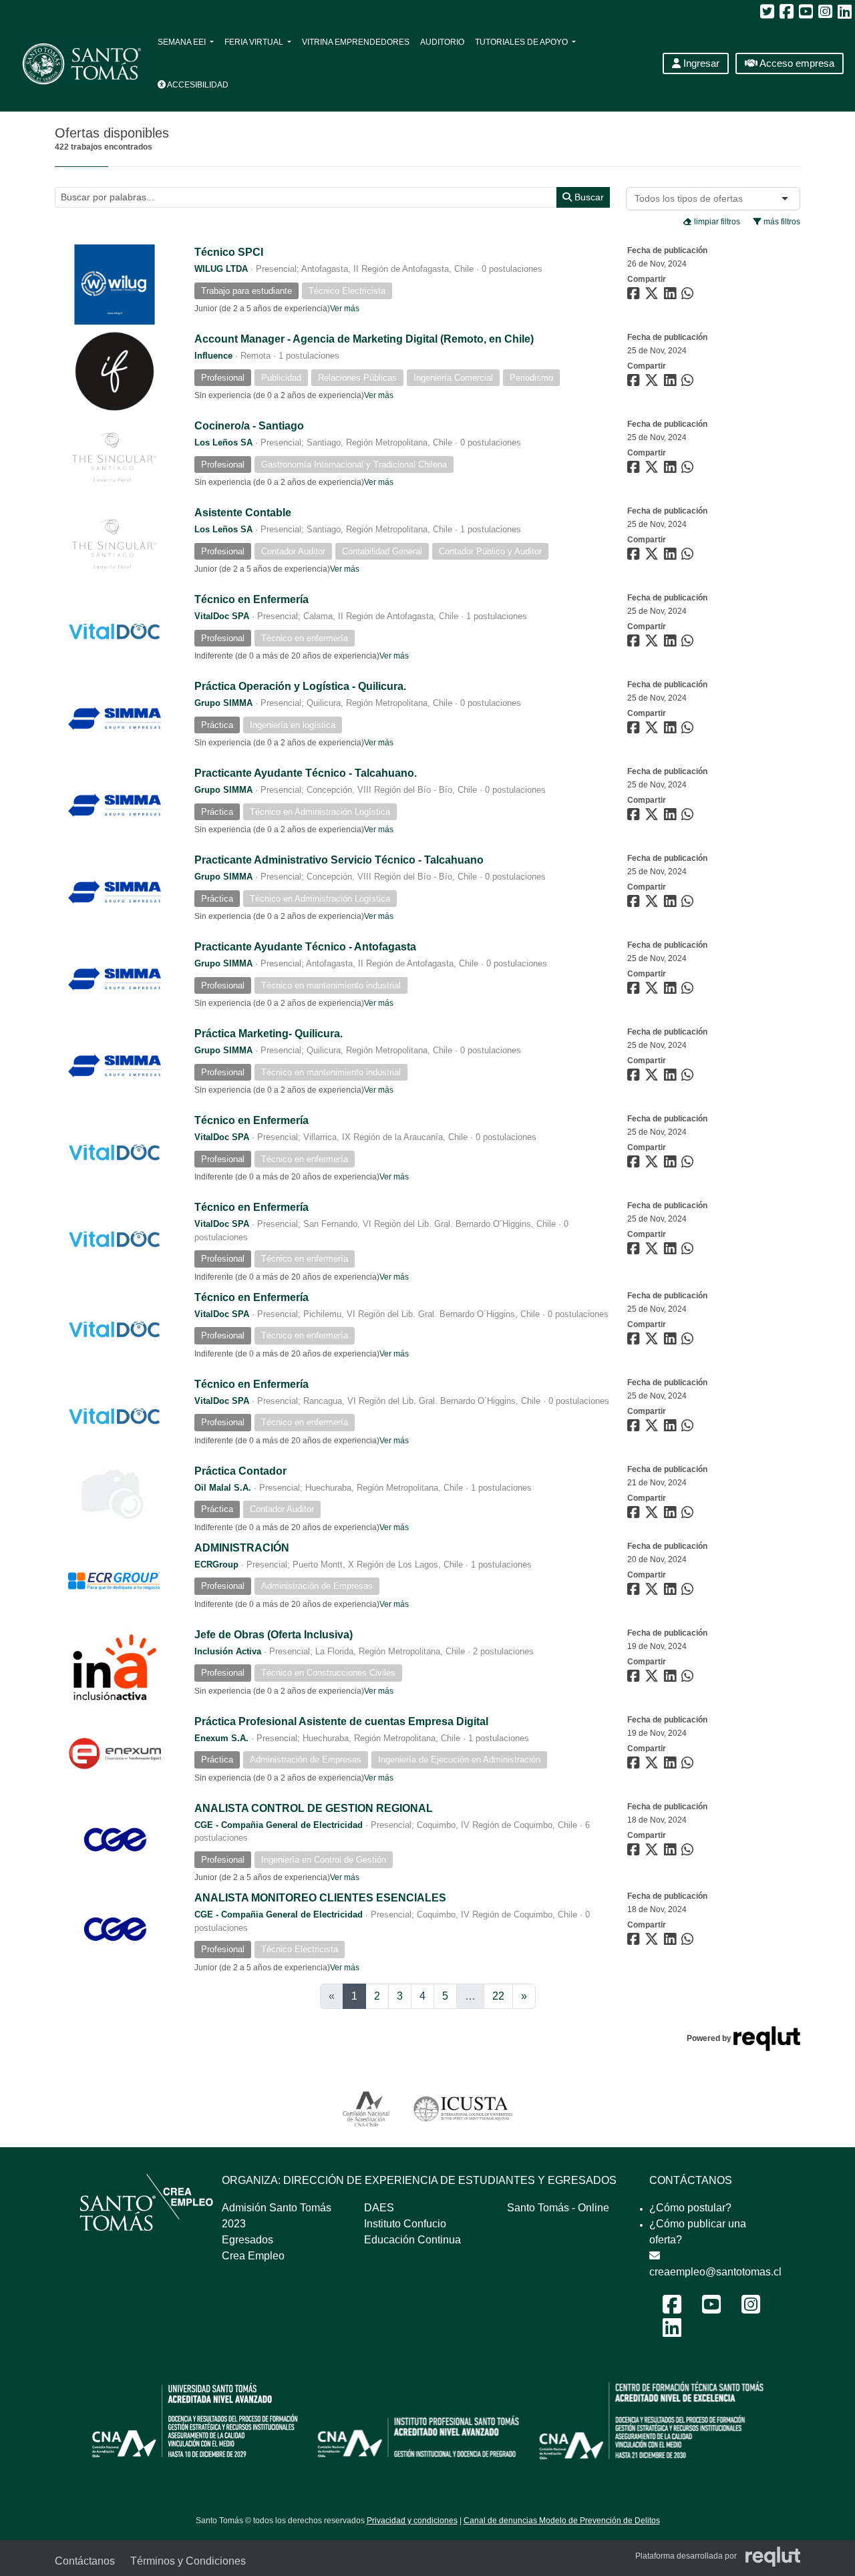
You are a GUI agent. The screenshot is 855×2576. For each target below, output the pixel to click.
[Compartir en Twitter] (653, 296)
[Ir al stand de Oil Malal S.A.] (115, 1495)
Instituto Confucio (405, 2224)
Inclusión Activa (228, 1651)
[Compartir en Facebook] (635, 296)
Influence (213, 356)
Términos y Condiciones (188, 2561)
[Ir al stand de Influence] (115, 371)
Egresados (247, 2240)
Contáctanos (85, 2561)
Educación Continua (412, 2240)
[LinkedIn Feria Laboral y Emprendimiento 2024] (672, 2332)
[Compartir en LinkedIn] (673, 296)
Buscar (588, 197)
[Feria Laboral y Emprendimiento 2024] (75, 64)
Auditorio (442, 42)
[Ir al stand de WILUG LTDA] (115, 284)
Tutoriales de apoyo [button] (522, 42)
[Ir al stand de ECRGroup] (115, 1580)
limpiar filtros (716, 222)
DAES (379, 2208)
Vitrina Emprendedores (356, 42)
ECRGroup (216, 1565)
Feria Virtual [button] (255, 42)
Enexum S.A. (221, 1738)
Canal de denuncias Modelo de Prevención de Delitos (562, 2521)
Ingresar (700, 63)
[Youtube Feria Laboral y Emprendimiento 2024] (711, 2309)
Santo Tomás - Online (558, 2208)
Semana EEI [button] (183, 42)
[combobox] (691, 199)
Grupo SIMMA (223, 703)
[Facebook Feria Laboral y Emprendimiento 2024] (672, 2309)
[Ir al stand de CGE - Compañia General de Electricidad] (115, 1840)
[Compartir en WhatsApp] (689, 296)
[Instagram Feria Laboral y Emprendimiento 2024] (751, 2309)
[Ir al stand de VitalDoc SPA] (115, 631)
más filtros (781, 222)
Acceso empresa (796, 63)
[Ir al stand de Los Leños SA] (115, 457)
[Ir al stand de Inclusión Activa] (115, 1666)
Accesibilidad (197, 85)
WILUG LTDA (221, 269)
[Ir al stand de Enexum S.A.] (115, 1753)
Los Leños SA (223, 442)
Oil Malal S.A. (223, 1488)
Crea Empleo (253, 2256)
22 (498, 1996)
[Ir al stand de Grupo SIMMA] (115, 718)
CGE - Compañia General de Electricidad (279, 1825)
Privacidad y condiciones (412, 2521)
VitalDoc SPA (222, 616)
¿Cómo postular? (690, 2208)
